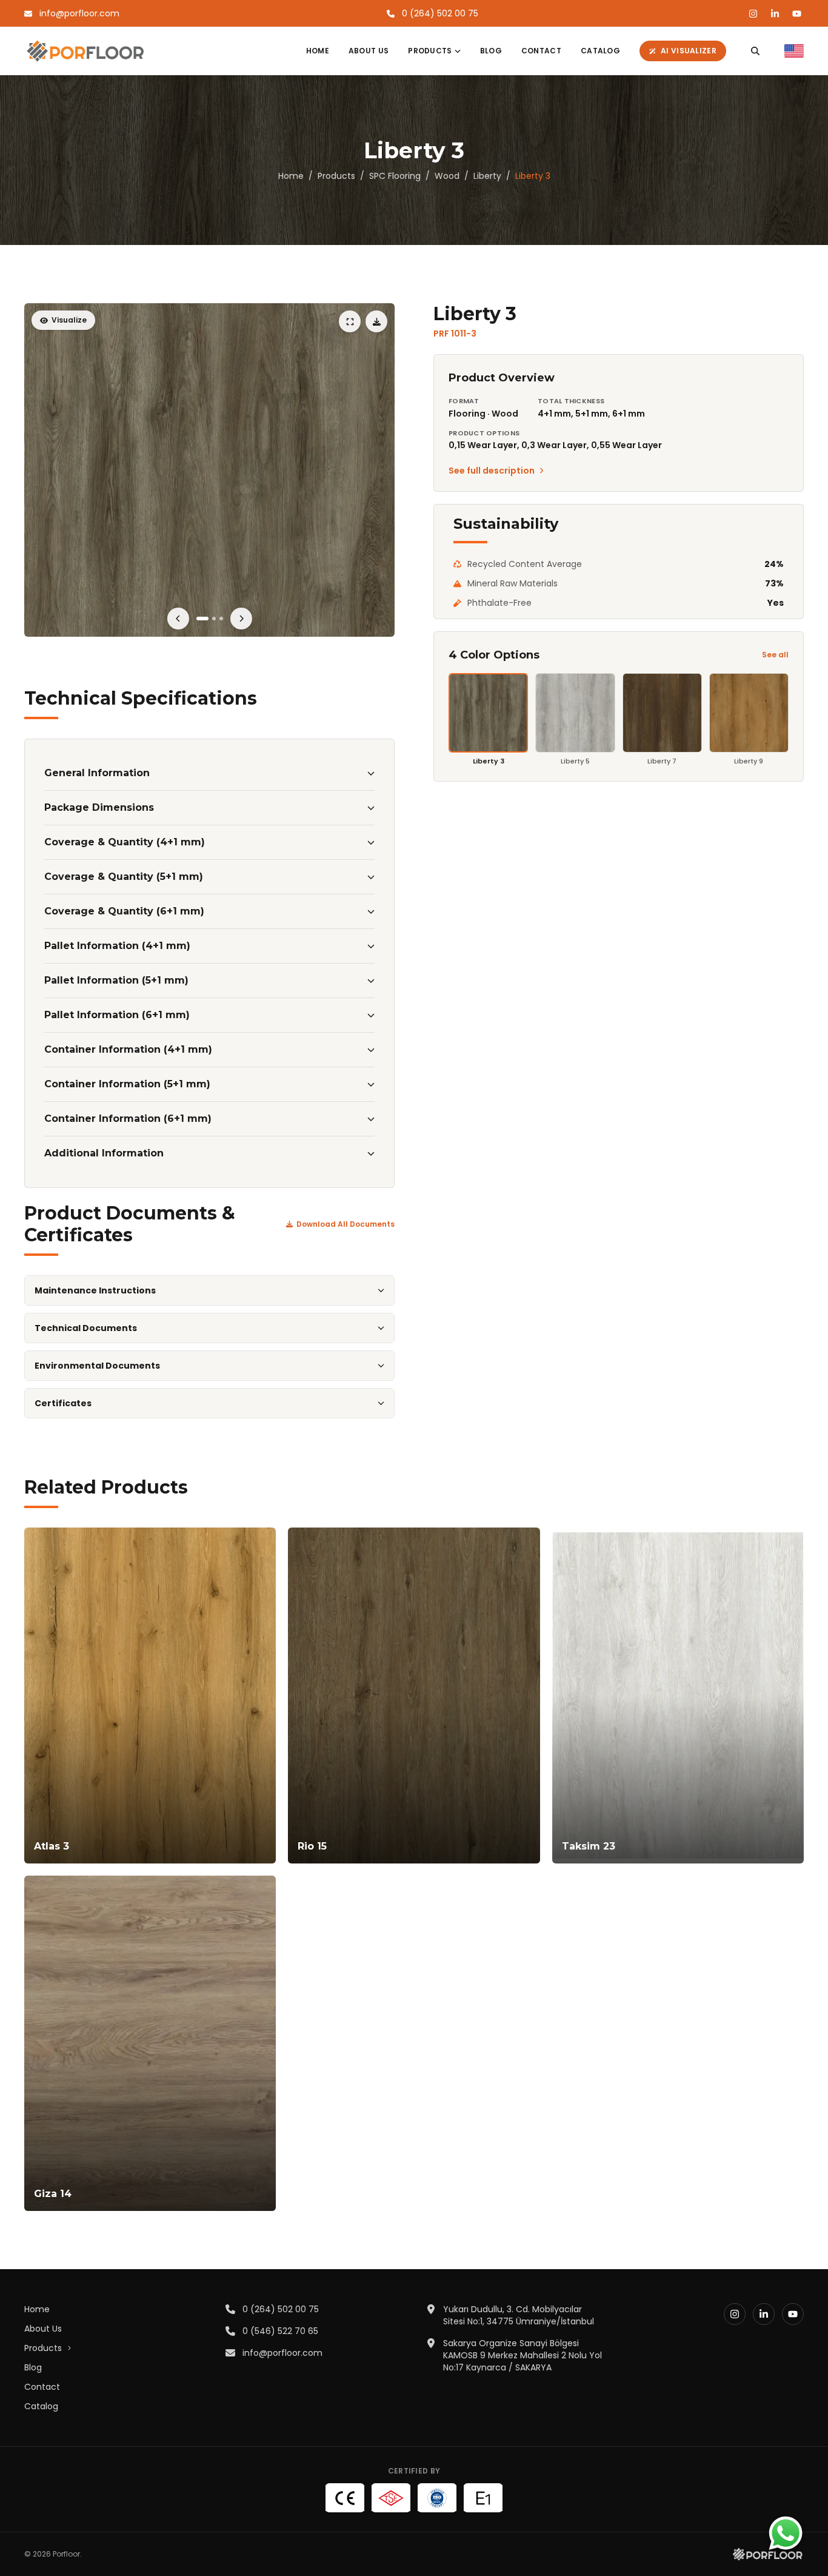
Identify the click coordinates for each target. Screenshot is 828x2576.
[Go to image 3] (221, 619)
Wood (447, 176)
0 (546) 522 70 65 (280, 2331)
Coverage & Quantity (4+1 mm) (125, 842)
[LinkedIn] (775, 13)
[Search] (755, 51)
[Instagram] (753, 13)
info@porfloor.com (282, 2353)
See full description (492, 471)
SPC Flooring (395, 176)
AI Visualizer (689, 51)
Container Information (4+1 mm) (128, 1049)
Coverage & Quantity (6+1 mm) (124, 911)
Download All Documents (346, 1224)
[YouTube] (796, 13)
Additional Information (104, 1153)
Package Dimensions (99, 807)
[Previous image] (178, 619)
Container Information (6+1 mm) (128, 1119)
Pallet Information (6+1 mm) (117, 1015)
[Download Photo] (376, 321)
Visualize (69, 320)
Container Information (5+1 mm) (127, 1084)
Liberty (487, 176)
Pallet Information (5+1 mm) (116, 980)
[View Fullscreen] (209, 470)
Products (430, 51)
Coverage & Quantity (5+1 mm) (124, 877)
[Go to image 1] (202, 619)
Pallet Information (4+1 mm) (117, 946)
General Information (97, 773)
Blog (491, 51)
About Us (369, 51)
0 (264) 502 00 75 (281, 2309)
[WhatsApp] (786, 2534)
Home (318, 51)
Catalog (600, 51)
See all (775, 655)
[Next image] (241, 619)
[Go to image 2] (214, 619)
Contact (541, 51)
